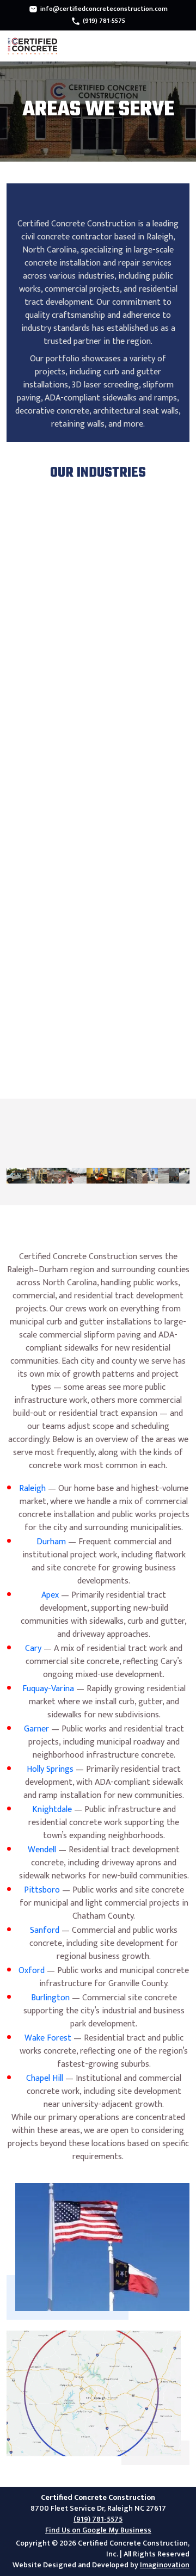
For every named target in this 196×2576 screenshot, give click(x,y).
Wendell (42, 1850)
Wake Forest (48, 2038)
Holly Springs (50, 1769)
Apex (50, 1595)
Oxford (32, 1971)
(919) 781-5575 (104, 21)
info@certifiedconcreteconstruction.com (104, 9)
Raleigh (32, 1489)
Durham (51, 1542)
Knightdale (52, 1810)
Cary (33, 1648)
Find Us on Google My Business (98, 2530)
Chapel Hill (45, 2078)
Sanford (45, 1930)
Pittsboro (42, 1890)
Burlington (50, 1998)
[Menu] (181, 46)
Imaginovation (165, 2565)
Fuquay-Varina (48, 1689)
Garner (36, 1729)
